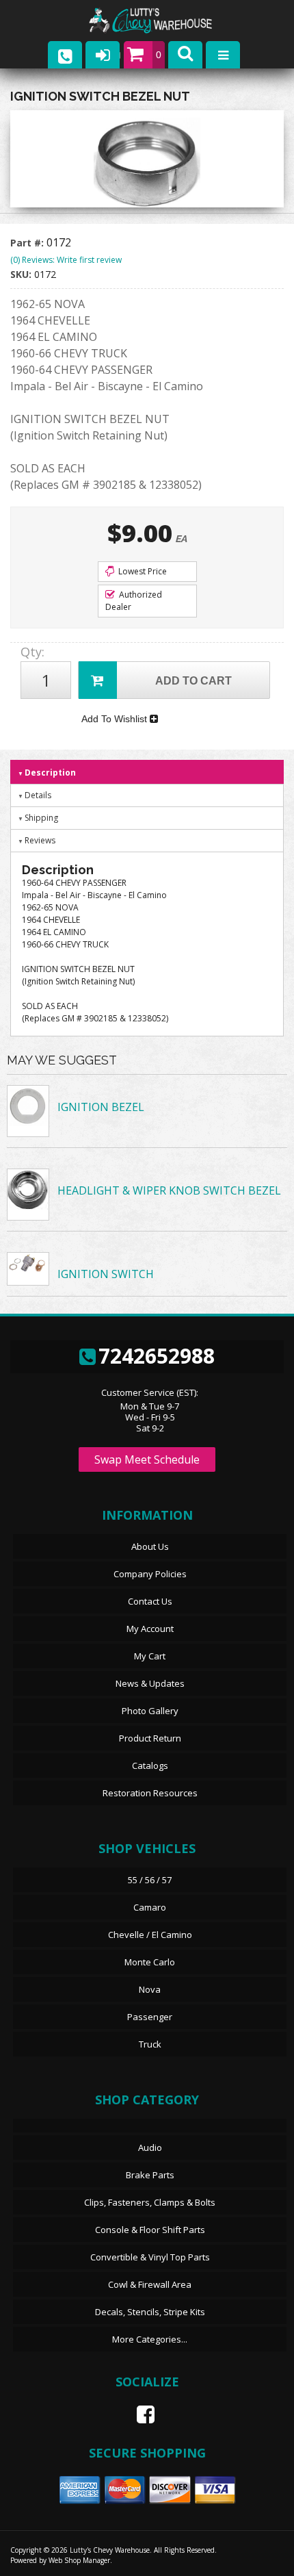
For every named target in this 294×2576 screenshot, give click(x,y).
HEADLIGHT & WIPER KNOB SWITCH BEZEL (169, 1190)
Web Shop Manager (79, 2560)
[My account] (103, 55)
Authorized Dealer (134, 601)
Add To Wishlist (116, 719)
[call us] (65, 55)
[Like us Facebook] (140, 2414)
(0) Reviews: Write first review (66, 260)
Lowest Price (142, 571)
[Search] (185, 55)
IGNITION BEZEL (101, 1107)
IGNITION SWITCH (106, 1274)
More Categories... (150, 2339)
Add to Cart (193, 681)
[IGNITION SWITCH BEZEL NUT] (147, 162)
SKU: (22, 274)
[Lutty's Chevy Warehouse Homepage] (164, 21)
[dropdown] (223, 55)
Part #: (28, 243)
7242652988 (157, 1356)
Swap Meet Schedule (147, 1459)
